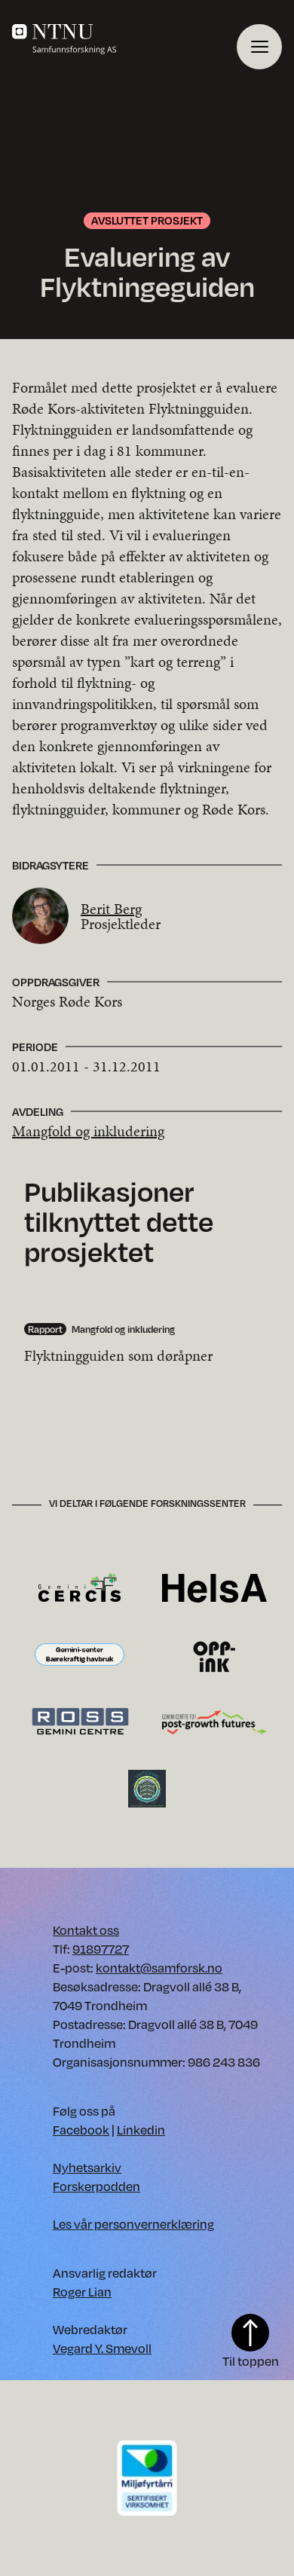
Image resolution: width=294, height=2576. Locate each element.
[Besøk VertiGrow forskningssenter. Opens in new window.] (147, 1788)
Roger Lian (82, 2292)
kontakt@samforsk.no (159, 1968)
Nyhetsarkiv (87, 2167)
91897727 (101, 1949)
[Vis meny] (259, 47)
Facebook (81, 2130)
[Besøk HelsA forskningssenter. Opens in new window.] (214, 1587)
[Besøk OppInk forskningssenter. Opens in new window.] (214, 1655)
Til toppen (251, 2361)
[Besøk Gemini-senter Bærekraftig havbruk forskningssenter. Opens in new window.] (80, 1655)
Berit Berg (111, 909)
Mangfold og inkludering (88, 1131)
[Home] (124, 39)
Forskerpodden (96, 2186)
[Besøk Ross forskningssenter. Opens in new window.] (80, 1721)
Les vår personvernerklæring (133, 2224)
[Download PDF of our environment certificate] (147, 2477)
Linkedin (141, 2130)
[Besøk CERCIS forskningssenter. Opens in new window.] (80, 1587)
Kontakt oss (86, 1930)
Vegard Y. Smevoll (102, 2348)
